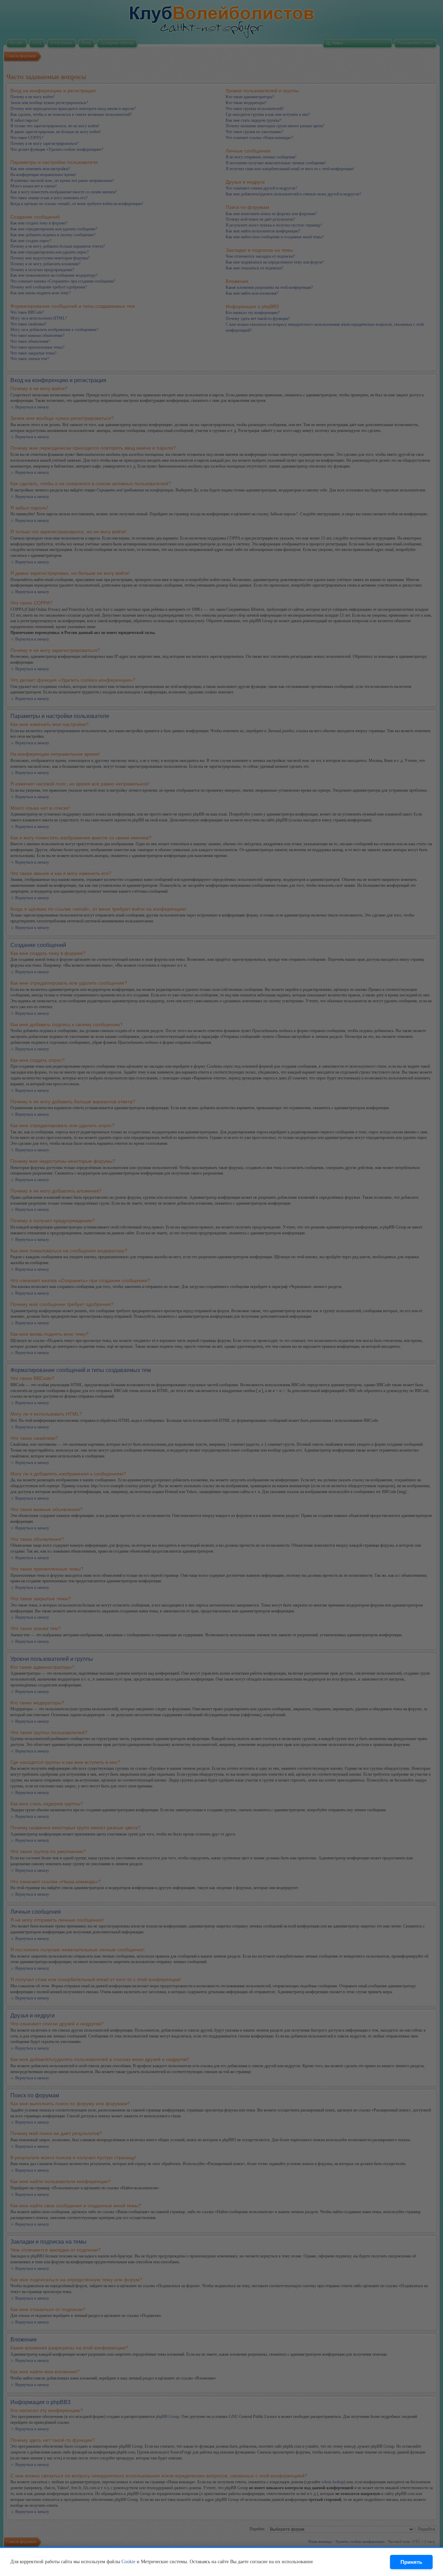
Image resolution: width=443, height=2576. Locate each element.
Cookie (128, 2562)
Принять (411, 2562)
